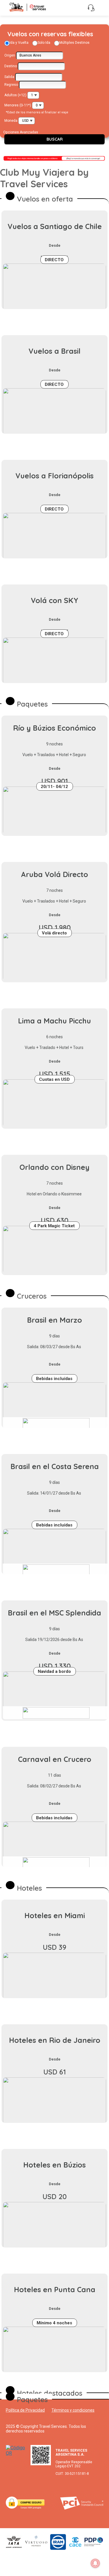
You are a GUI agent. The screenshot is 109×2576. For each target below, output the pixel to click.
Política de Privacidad (25, 2410)
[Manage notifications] (95, 2563)
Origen (10, 55)
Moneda (11, 121)
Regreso (11, 85)
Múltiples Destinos (74, 43)
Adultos (11, 95)
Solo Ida (44, 43)
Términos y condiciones (73, 2410)
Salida (9, 77)
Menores (11, 105)
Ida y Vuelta (19, 43)
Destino (11, 66)
